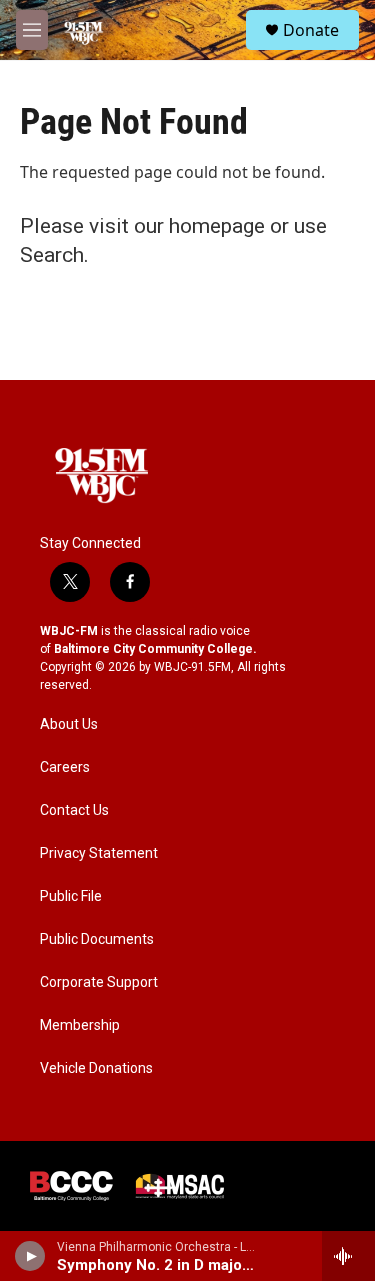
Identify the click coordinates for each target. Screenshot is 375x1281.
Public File (71, 896)
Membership (80, 1025)
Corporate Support (99, 982)
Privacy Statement (99, 853)
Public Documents (97, 939)
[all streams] (348, 1256)
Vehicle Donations (96, 1068)
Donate (311, 30)
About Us (69, 724)
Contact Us (74, 810)
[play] (30, 1256)
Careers (65, 767)
